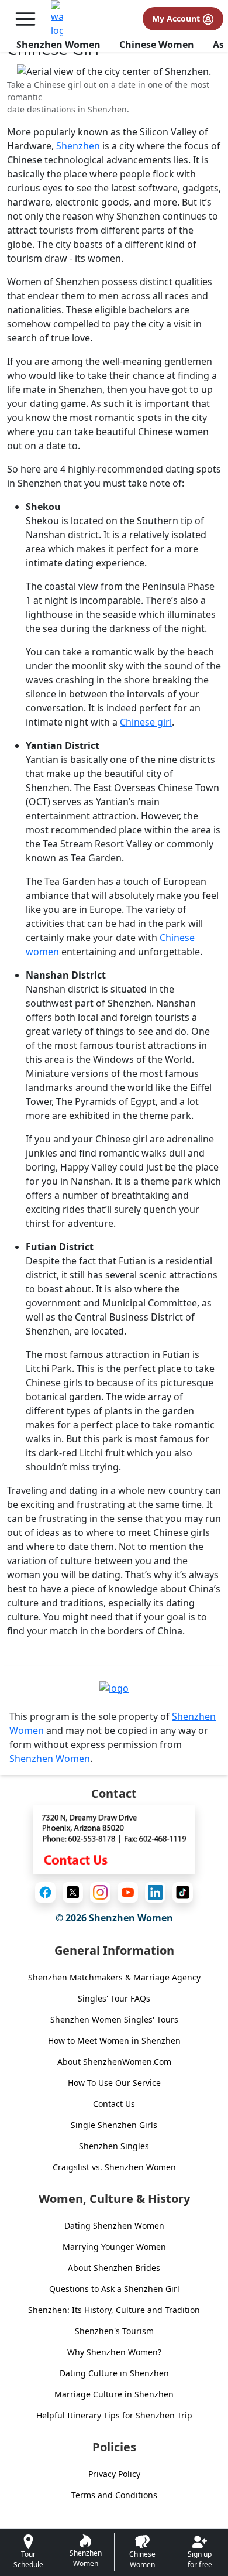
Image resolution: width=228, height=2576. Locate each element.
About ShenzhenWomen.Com (114, 2062)
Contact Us (114, 2104)
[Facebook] (45, 1892)
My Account (177, 18)
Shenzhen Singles (114, 2146)
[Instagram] (100, 1892)
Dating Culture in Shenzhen (114, 2373)
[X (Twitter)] (73, 1892)
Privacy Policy (114, 2474)
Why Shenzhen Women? (114, 2352)
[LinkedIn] (155, 1892)
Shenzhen (78, 146)
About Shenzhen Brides (114, 2268)
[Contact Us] (114, 1839)
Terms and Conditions (114, 2495)
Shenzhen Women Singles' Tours (114, 2019)
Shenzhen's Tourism (114, 2331)
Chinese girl (146, 722)
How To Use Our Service (114, 2083)
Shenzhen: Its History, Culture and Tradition (114, 2310)
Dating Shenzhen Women (114, 2226)
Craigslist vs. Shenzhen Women (114, 2167)
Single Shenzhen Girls (114, 2125)
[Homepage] (57, 19)
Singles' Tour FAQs (114, 1998)
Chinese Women (157, 45)
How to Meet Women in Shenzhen (114, 2040)
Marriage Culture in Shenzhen (114, 2394)
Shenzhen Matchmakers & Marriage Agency (114, 1977)
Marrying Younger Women (114, 2247)
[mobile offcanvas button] (25, 19)
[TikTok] (183, 1892)
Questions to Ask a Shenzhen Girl (114, 2289)
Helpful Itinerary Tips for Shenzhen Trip (114, 2415)
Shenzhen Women (58, 45)
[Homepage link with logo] (114, 1688)
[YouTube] (128, 1892)
